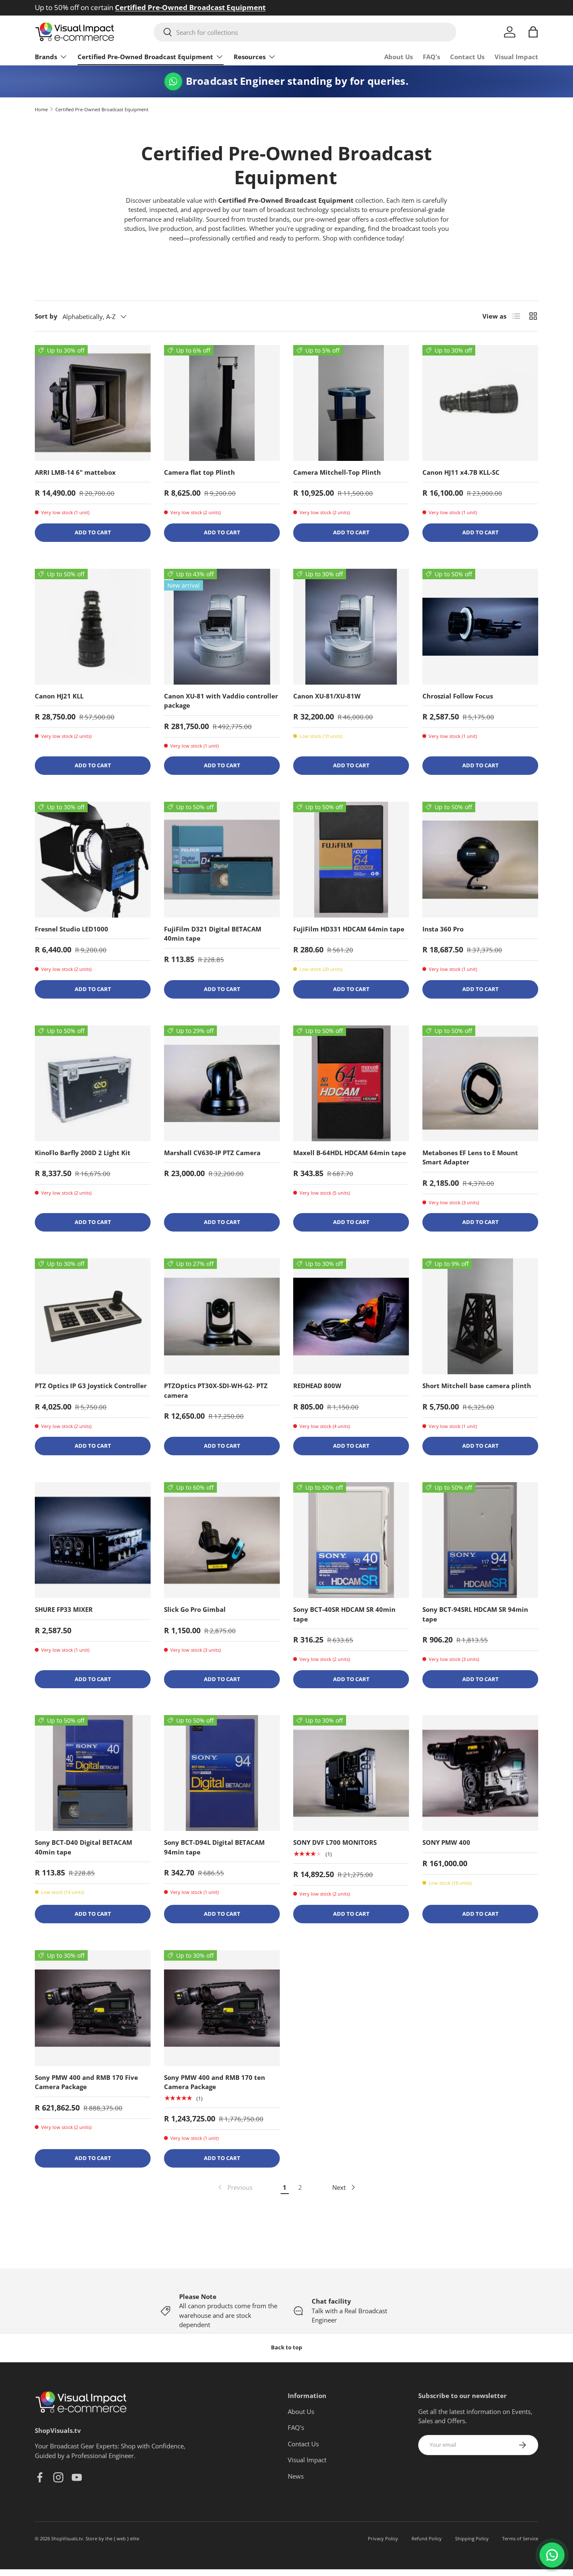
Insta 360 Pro (443, 929)
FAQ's (431, 57)
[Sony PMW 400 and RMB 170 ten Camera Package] (222, 2008)
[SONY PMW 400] (480, 1773)
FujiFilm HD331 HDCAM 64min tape (349, 929)
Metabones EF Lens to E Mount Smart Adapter (470, 1157)
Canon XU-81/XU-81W (327, 696)
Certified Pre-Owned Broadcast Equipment (145, 57)
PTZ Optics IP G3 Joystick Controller (91, 1386)
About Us (398, 57)
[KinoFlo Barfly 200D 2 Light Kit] (93, 1083)
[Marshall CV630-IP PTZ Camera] (222, 1083)
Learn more (175, 7)
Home (41, 109)
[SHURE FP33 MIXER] (93, 1540)
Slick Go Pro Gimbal (195, 1609)
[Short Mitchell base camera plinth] (480, 1316)
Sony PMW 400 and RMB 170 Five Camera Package (86, 2082)
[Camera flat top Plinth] (222, 403)
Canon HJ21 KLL (59, 696)
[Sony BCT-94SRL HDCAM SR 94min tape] (480, 1540)
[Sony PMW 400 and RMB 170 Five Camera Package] (93, 2008)
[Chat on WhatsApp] (552, 2555)
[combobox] (305, 32)
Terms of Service (520, 2538)
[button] (533, 32)
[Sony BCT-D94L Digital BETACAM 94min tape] (222, 1773)
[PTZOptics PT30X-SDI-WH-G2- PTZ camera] (222, 1316)
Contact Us (467, 57)
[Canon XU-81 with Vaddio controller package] (222, 627)
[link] (234, 2187)
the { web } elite (122, 2538)
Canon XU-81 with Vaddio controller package (221, 701)
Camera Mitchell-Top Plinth (337, 472)
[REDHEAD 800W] (351, 1316)
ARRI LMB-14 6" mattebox (75, 472)
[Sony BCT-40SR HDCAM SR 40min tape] (351, 1540)
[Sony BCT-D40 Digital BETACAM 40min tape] (93, 1773)
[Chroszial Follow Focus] (480, 627)
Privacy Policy (383, 2538)
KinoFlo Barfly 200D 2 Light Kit (83, 1153)
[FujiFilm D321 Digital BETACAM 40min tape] (222, 860)
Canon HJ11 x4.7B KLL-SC (461, 472)
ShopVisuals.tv (67, 2538)
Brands (46, 57)
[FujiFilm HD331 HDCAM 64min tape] (351, 860)
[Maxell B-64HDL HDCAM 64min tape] (351, 1083)
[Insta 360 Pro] (480, 860)
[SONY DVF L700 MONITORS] (351, 1773)
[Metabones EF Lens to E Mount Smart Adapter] (480, 1083)
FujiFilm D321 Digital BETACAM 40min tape (213, 934)
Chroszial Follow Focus (458, 696)
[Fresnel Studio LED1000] (93, 860)
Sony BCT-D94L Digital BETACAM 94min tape (214, 1847)
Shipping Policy (472, 2538)
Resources (250, 57)
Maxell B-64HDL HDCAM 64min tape (350, 1153)
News (296, 2476)
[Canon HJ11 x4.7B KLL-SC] (480, 403)
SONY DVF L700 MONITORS (335, 1842)
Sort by (46, 316)
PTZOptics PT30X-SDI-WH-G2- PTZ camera (216, 1390)
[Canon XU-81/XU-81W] (351, 627)
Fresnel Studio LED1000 (72, 929)
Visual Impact (516, 57)
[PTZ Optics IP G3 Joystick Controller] (93, 1316)
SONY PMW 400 (446, 1842)
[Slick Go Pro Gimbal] (222, 1540)
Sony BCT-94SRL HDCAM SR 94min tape (475, 1614)
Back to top (286, 2347)
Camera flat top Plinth (199, 472)
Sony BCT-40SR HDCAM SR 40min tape (344, 1614)
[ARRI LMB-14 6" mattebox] (93, 403)
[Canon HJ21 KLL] (93, 627)
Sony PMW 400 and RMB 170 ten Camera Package (215, 2082)
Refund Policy (427, 2538)
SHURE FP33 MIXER (64, 1609)
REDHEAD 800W (317, 1386)
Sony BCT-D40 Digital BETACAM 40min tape (83, 1847)
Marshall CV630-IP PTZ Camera (212, 1153)
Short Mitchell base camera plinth (477, 1386)
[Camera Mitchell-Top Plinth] (351, 403)
